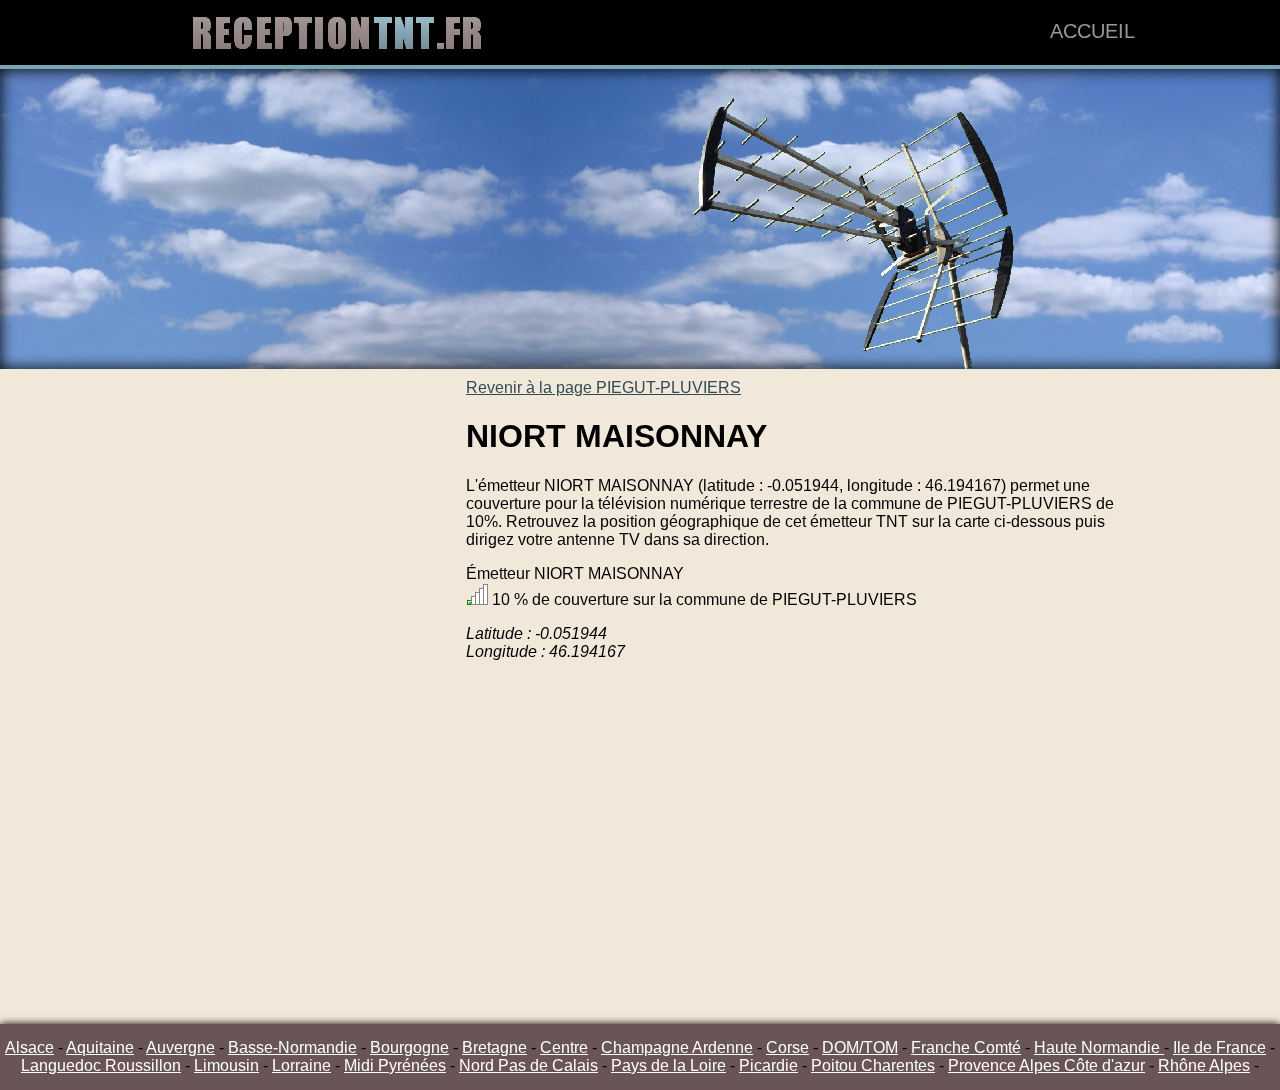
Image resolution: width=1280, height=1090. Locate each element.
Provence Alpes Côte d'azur (1046, 1065)
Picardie (768, 1065)
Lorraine (301, 1065)
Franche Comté (966, 1047)
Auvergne (180, 1047)
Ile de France (1219, 1047)
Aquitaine (100, 1047)
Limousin (226, 1065)
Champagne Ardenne (677, 1047)
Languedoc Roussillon (101, 1065)
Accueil (1092, 31)
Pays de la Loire (668, 1065)
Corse (787, 1047)
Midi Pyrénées (395, 1065)
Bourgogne (409, 1047)
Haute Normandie (1099, 1047)
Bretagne (494, 1047)
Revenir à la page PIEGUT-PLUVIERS (603, 387)
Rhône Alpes (1204, 1065)
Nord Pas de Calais (528, 1065)
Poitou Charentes (873, 1065)
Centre (564, 1047)
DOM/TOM (860, 1047)
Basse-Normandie (292, 1047)
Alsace (29, 1047)
